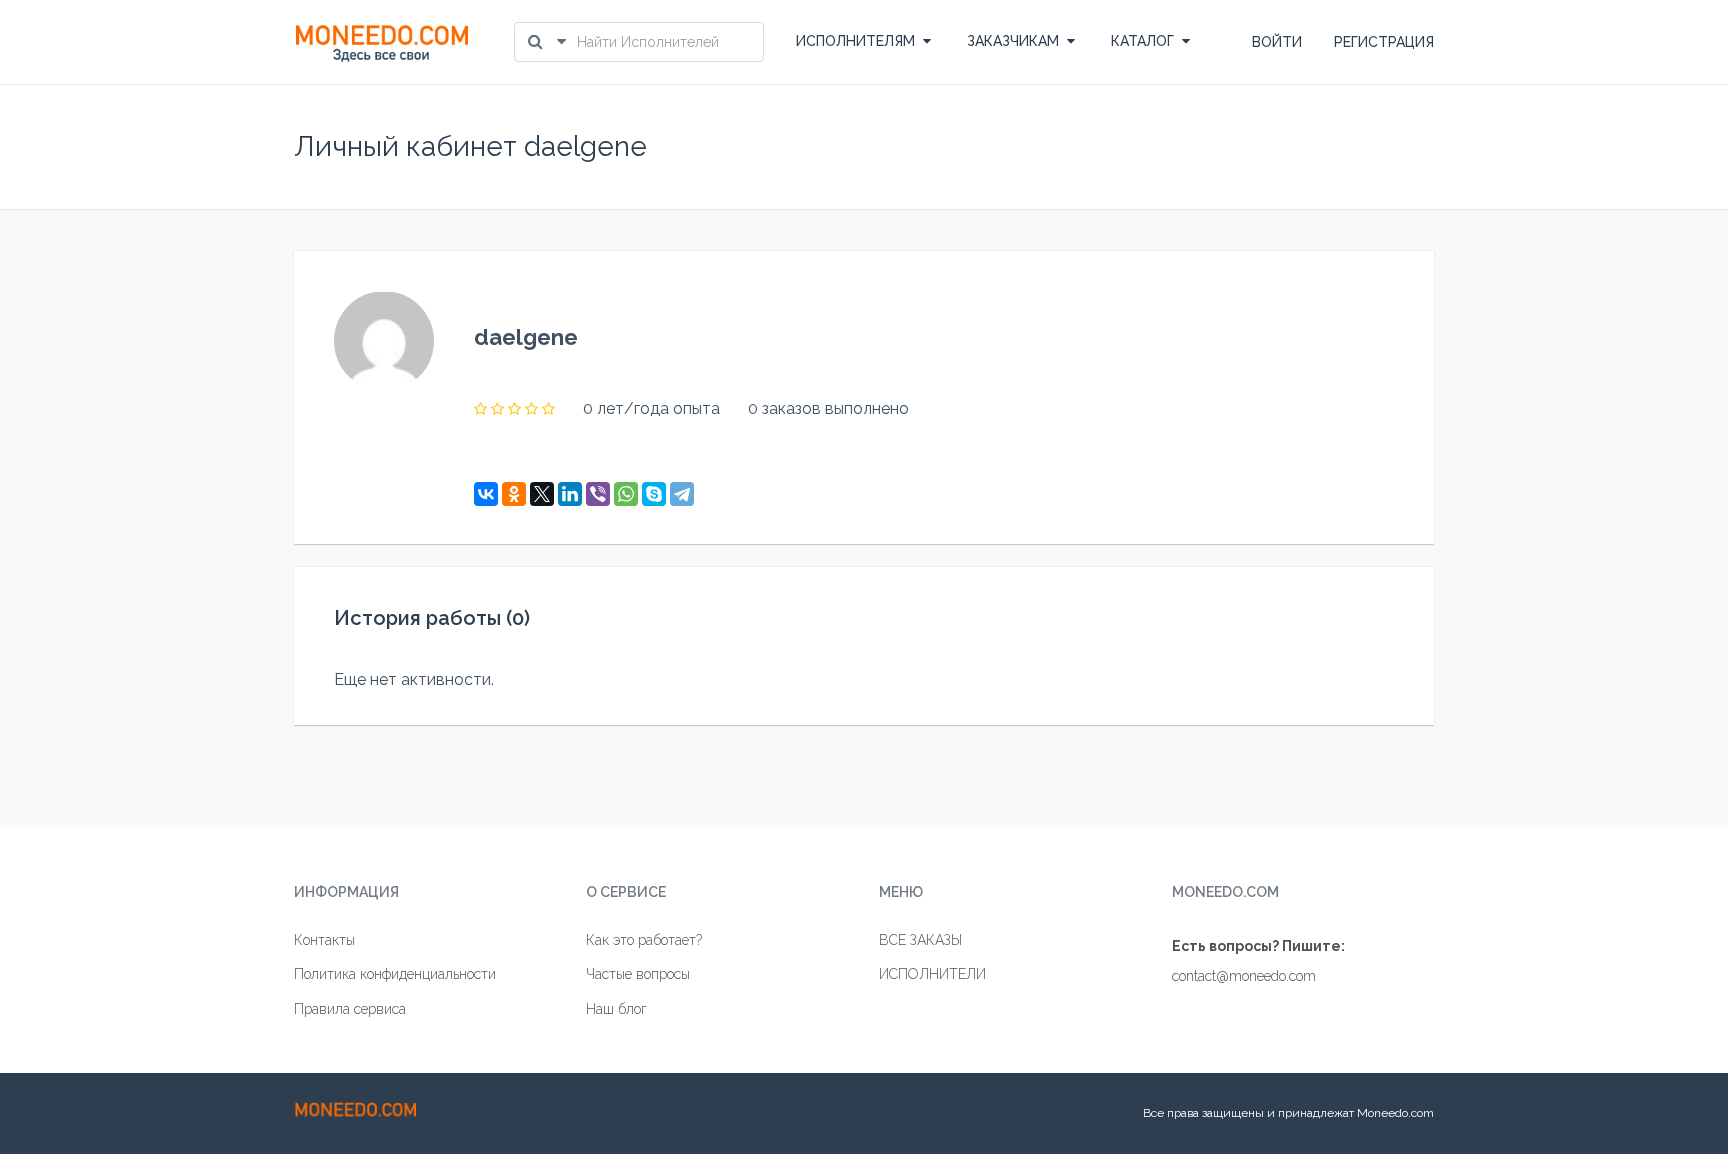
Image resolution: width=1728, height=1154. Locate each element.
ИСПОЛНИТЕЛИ (932, 974)
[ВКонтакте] (486, 494)
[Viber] (598, 494)
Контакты (324, 940)
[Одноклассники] (514, 494)
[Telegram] (682, 494)
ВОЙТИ (1277, 42)
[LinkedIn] (570, 494)
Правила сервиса (350, 1009)
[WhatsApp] (626, 494)
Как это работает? (644, 940)
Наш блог (616, 1009)
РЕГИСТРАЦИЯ (1384, 42)
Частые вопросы (638, 974)
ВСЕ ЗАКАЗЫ (920, 940)
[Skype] (654, 494)
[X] (542, 494)
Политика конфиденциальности (395, 974)
